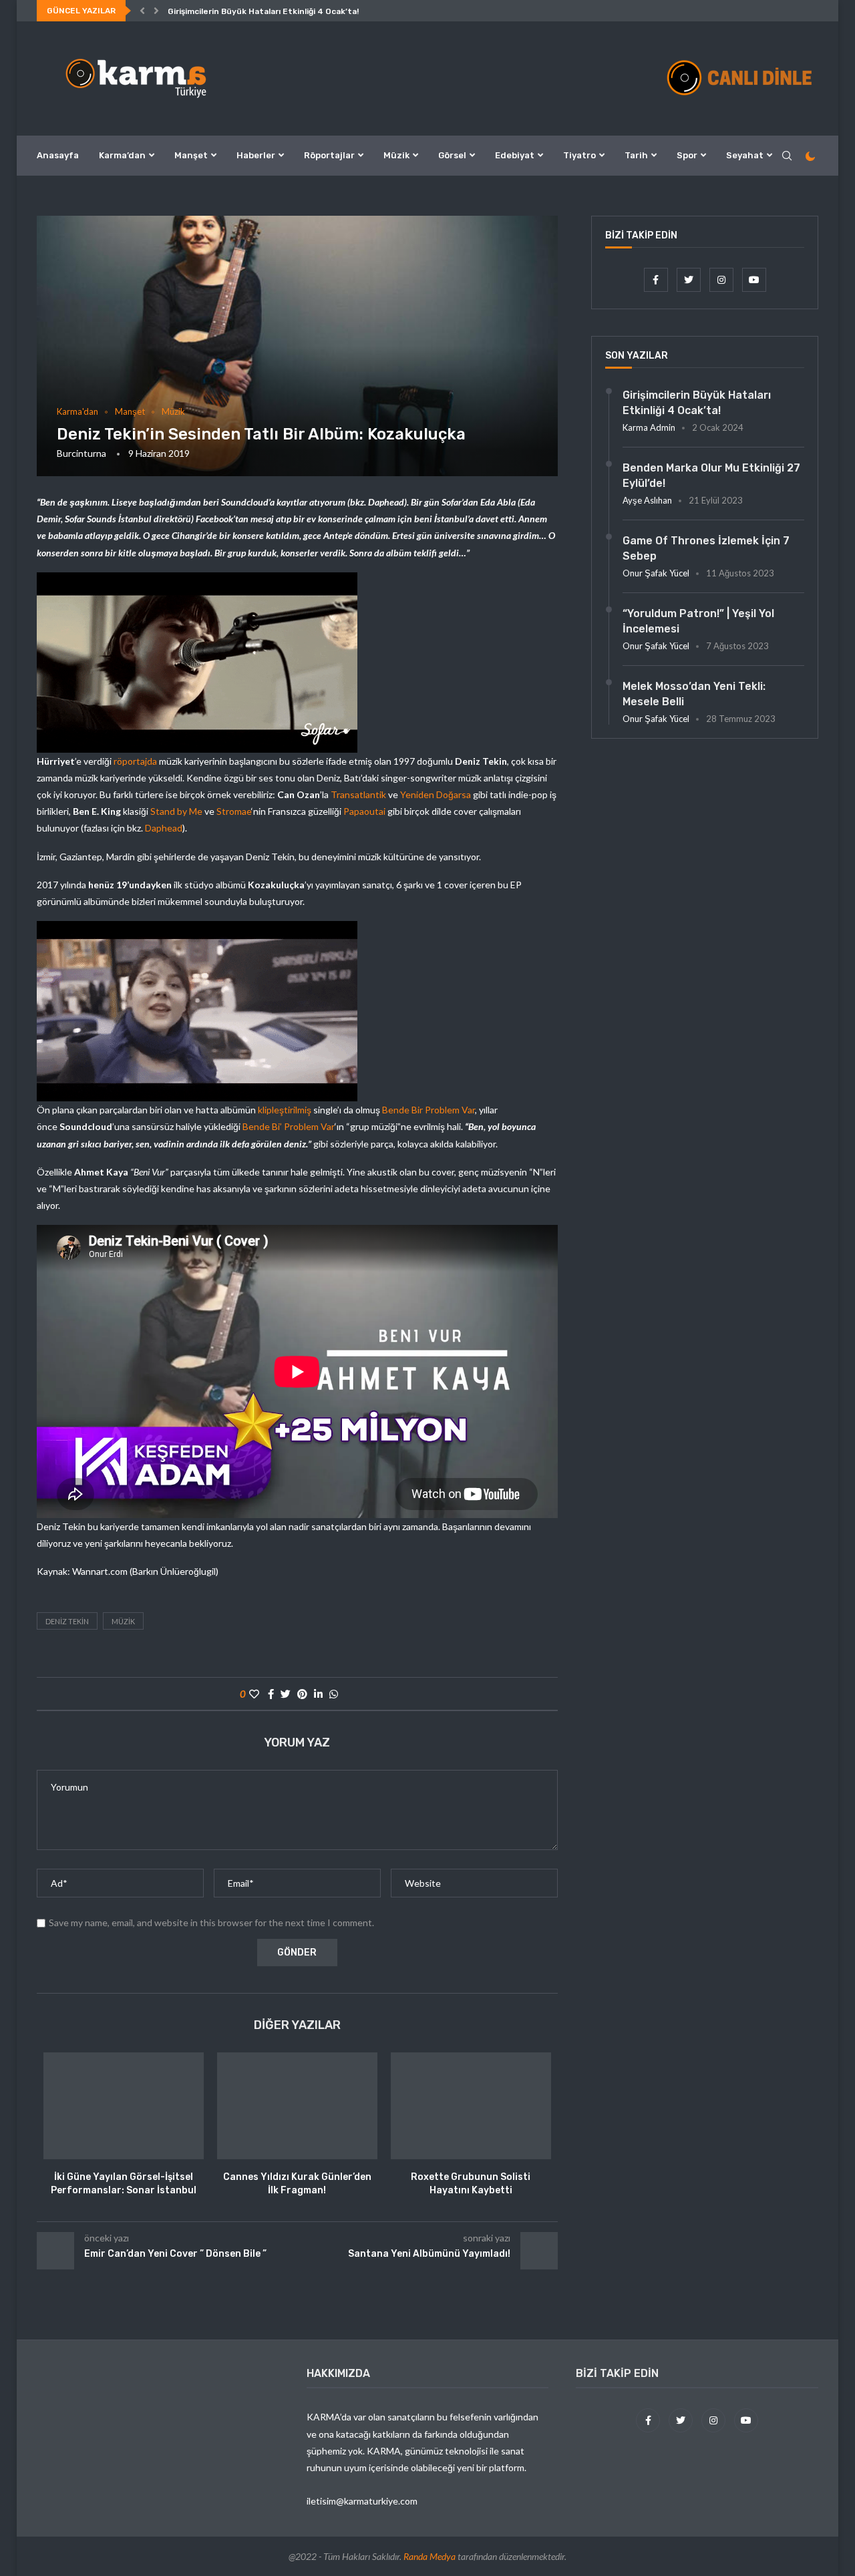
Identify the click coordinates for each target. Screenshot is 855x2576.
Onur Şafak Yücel (656, 573)
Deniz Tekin (67, 1621)
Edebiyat (515, 155)
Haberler (256, 155)
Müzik (396, 155)
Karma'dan (77, 412)
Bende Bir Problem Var (429, 1110)
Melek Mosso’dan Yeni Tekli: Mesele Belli (694, 694)
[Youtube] (754, 280)
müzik (123, 1621)
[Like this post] (254, 1694)
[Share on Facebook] (271, 1694)
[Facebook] (657, 280)
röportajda (135, 761)
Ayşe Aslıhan (647, 500)
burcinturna (81, 453)
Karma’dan (122, 155)
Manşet (191, 155)
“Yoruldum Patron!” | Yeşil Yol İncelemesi (698, 621)
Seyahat (745, 155)
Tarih (636, 155)
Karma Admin (649, 427)
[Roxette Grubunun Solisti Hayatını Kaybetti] (471, 2106)
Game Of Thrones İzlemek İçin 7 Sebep (706, 548)
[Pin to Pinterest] (302, 1694)
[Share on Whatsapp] (334, 1694)
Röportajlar (329, 155)
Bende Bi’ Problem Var (289, 1126)
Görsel (452, 155)
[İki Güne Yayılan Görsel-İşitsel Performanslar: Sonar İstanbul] (124, 2106)
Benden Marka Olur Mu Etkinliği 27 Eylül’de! (711, 475)
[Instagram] (722, 280)
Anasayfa (58, 155)
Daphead (164, 828)
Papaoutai (364, 811)
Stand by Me (176, 811)
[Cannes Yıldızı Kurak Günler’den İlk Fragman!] (297, 2106)
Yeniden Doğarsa (436, 794)
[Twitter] (690, 280)
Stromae (234, 811)
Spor (687, 155)
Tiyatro (579, 155)
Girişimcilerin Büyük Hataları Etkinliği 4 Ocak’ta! (263, 11)
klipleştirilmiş (285, 1110)
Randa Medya (430, 2556)
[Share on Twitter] (286, 1694)
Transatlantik (358, 794)
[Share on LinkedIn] (318, 1694)
